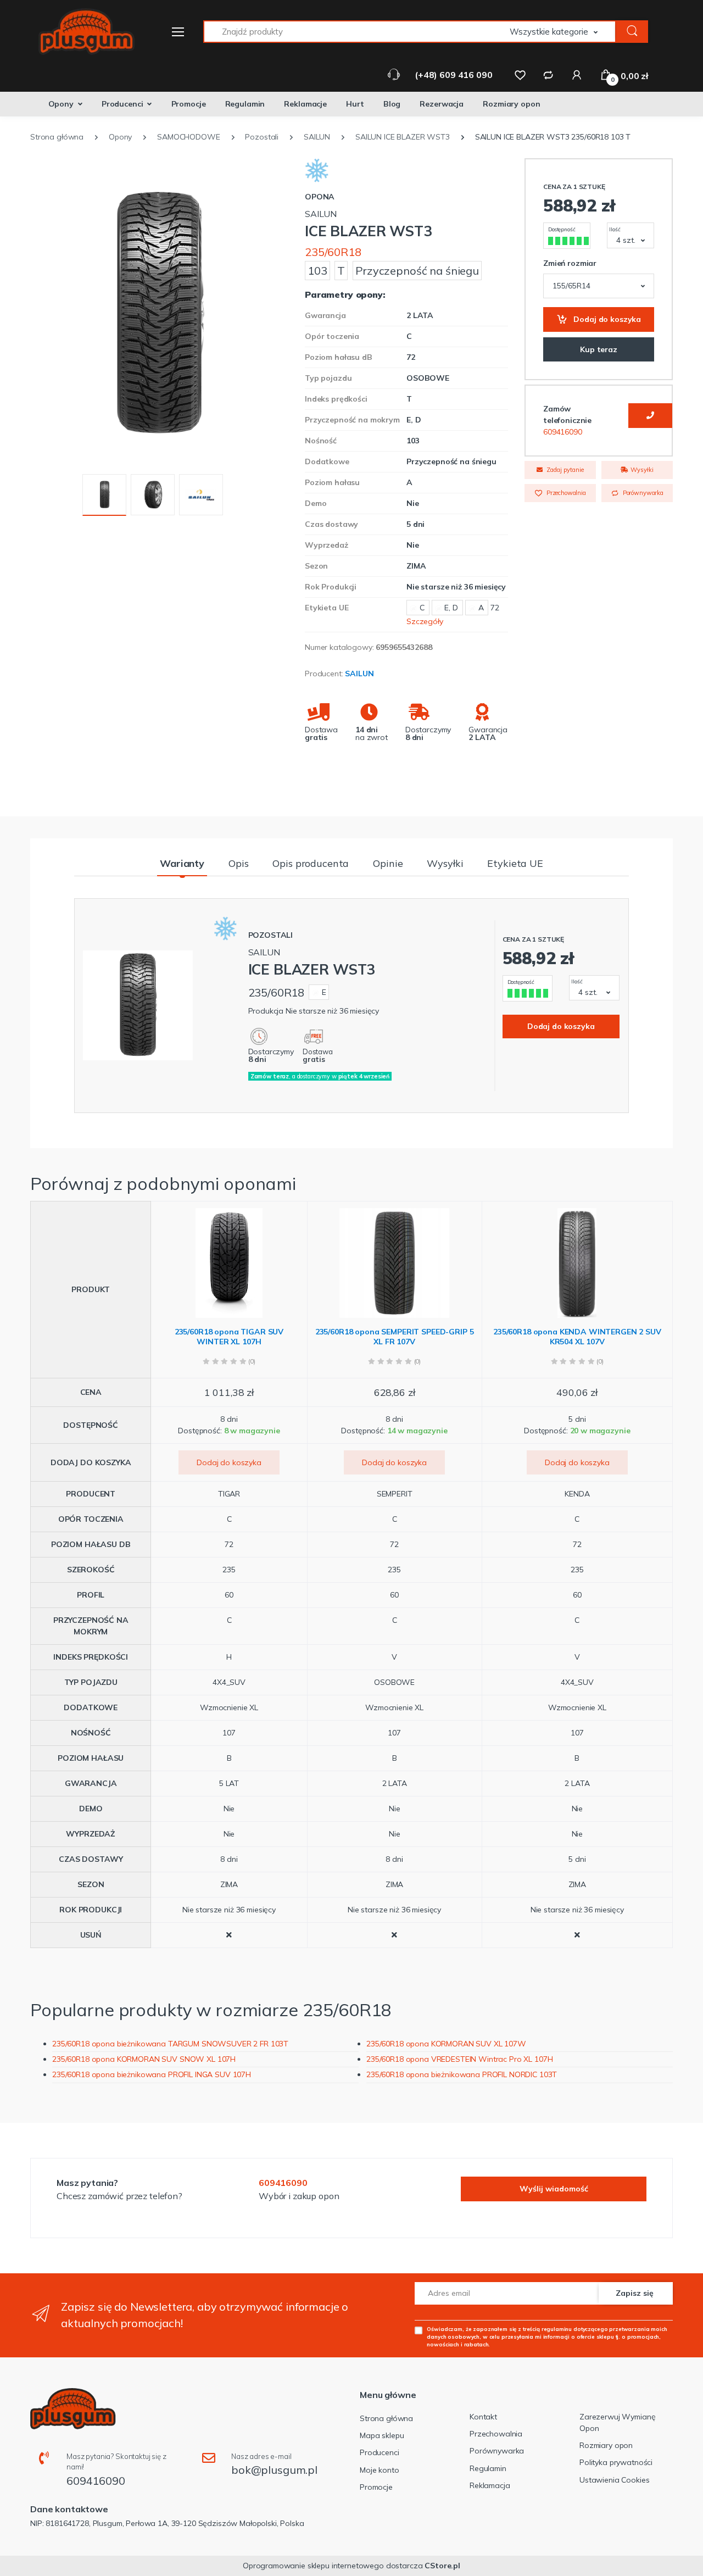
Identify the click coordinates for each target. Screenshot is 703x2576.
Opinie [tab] (388, 863)
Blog (392, 104)
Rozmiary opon (511, 104)
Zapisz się (635, 2293)
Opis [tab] (238, 863)
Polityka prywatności (616, 2462)
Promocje (189, 104)
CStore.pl (442, 2566)
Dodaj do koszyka (607, 319)
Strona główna (386, 2418)
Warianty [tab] (182, 863)
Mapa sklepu (382, 2435)
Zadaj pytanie (564, 470)
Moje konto (380, 2470)
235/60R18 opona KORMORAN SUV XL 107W (446, 2044)
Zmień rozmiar (570, 263)
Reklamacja (490, 2485)
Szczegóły (425, 621)
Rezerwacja (442, 104)
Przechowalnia (565, 493)
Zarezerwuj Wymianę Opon (617, 2422)
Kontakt (483, 2417)
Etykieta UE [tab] (515, 863)
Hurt (355, 104)
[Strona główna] (80, 32)
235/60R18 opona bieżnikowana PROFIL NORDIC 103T (462, 2074)
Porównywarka (642, 493)
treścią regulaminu (547, 2329)
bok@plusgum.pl (274, 2470)
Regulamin (245, 104)
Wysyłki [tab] (445, 863)
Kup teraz (599, 349)
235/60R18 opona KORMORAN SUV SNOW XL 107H (144, 2059)
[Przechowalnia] (520, 75)
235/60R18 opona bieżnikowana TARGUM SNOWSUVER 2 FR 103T (170, 2044)
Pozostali (271, 935)
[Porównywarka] (548, 75)
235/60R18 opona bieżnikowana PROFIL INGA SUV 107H (152, 2074)
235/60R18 (333, 252)
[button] (563, 32)
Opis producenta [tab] (311, 863)
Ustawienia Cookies (614, 2480)
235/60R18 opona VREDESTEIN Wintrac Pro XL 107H (459, 2059)
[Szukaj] (632, 32)
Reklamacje (305, 104)
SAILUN (359, 674)
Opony (61, 104)
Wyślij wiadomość (554, 2189)
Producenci (122, 104)
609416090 (563, 432)
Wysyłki (641, 470)
